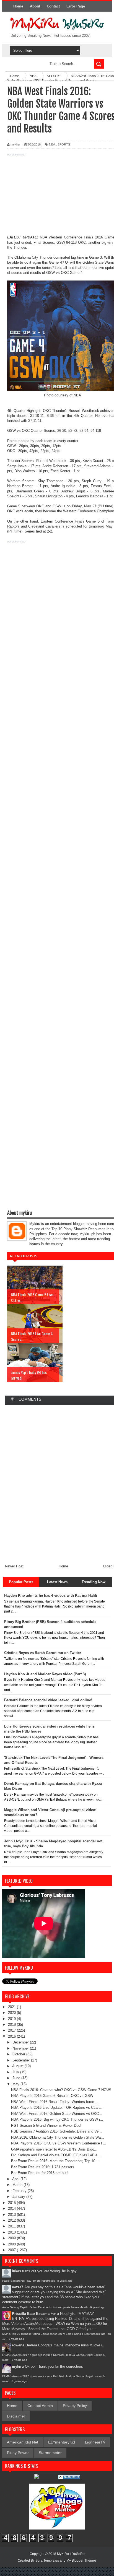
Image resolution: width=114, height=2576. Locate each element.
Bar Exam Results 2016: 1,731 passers (43, 2167)
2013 (12, 2215)
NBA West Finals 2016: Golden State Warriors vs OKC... (57, 2114)
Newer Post (14, 1566)
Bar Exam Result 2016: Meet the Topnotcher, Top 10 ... (55, 2161)
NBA (52, 144)
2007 (12, 2250)
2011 (12, 2226)
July (16, 2072)
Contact (53, 6)
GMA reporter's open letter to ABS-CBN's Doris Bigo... (54, 2149)
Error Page (76, 6)
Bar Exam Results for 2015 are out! (39, 2173)
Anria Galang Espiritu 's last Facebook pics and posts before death (45, 2307)
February (20, 2191)
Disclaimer (16, 2416)
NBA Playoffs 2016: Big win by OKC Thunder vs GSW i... (57, 2119)
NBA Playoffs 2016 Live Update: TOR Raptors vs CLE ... (57, 2108)
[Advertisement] (57, 196)
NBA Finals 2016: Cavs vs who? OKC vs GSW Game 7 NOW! (61, 2090)
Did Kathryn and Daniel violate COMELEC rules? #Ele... (56, 2155)
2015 (12, 2203)
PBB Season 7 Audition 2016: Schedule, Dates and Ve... (56, 2131)
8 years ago (65, 2281)
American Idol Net (23, 2442)
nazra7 (18, 2287)
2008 (12, 2244)
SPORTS (64, 144)
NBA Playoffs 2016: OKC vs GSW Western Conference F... (59, 2143)
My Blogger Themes (81, 2561)
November (21, 2048)
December (21, 2042)
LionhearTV (95, 2442)
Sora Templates (47, 2561)
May (16, 2084)
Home (18, 6)
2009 (12, 2238)
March (18, 2185)
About (35, 6)
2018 (12, 2025)
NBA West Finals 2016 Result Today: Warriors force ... (55, 2102)
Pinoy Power (18, 2453)
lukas (16, 2271)
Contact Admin (40, 2406)
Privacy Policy (75, 2406)
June (17, 2078)
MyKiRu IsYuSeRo (71, 2554)
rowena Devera (24, 2345)
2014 (12, 2208)
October (19, 2054)
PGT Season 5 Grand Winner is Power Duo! (46, 2126)
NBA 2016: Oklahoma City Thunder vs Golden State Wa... (58, 2137)
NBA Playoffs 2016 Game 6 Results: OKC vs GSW (52, 2096)
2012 (12, 2220)
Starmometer (50, 2453)
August (18, 2066)
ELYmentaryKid (62, 2442)
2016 (12, 2036)
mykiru (18, 2366)
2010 (12, 2232)
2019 (12, 2019)
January (19, 2197)
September (22, 2060)
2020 (12, 2013)
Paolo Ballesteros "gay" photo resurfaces (28, 2281)
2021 (12, 2007)
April (16, 2179)
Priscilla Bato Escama (31, 2314)
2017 (12, 2030)
